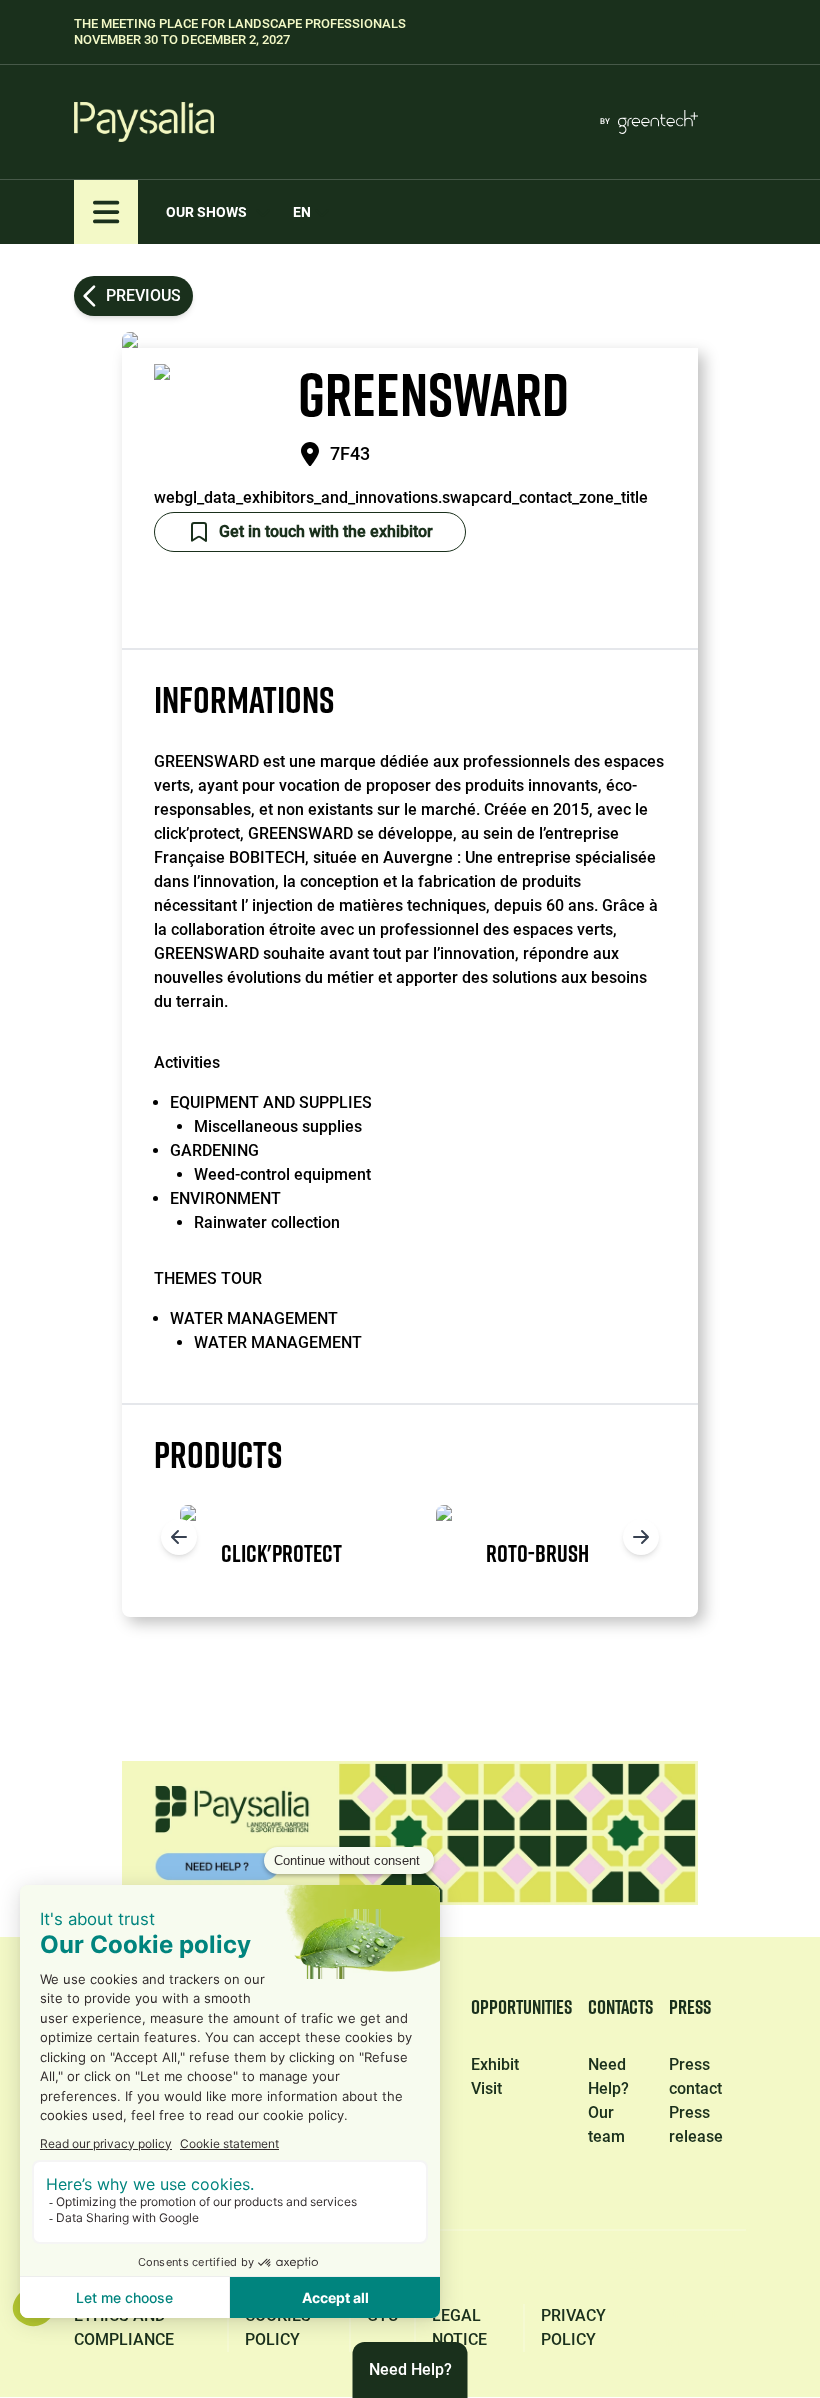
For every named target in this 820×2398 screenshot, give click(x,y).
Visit (486, 2088)
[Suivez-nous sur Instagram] (632, 2270)
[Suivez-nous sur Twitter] (538, 2270)
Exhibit (495, 2064)
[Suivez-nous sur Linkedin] (444, 2270)
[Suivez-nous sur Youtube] (728, 2270)
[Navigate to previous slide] (179, 1537)
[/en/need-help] (410, 1833)
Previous (143, 295)
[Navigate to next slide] (641, 1537)
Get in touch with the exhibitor (326, 531)
